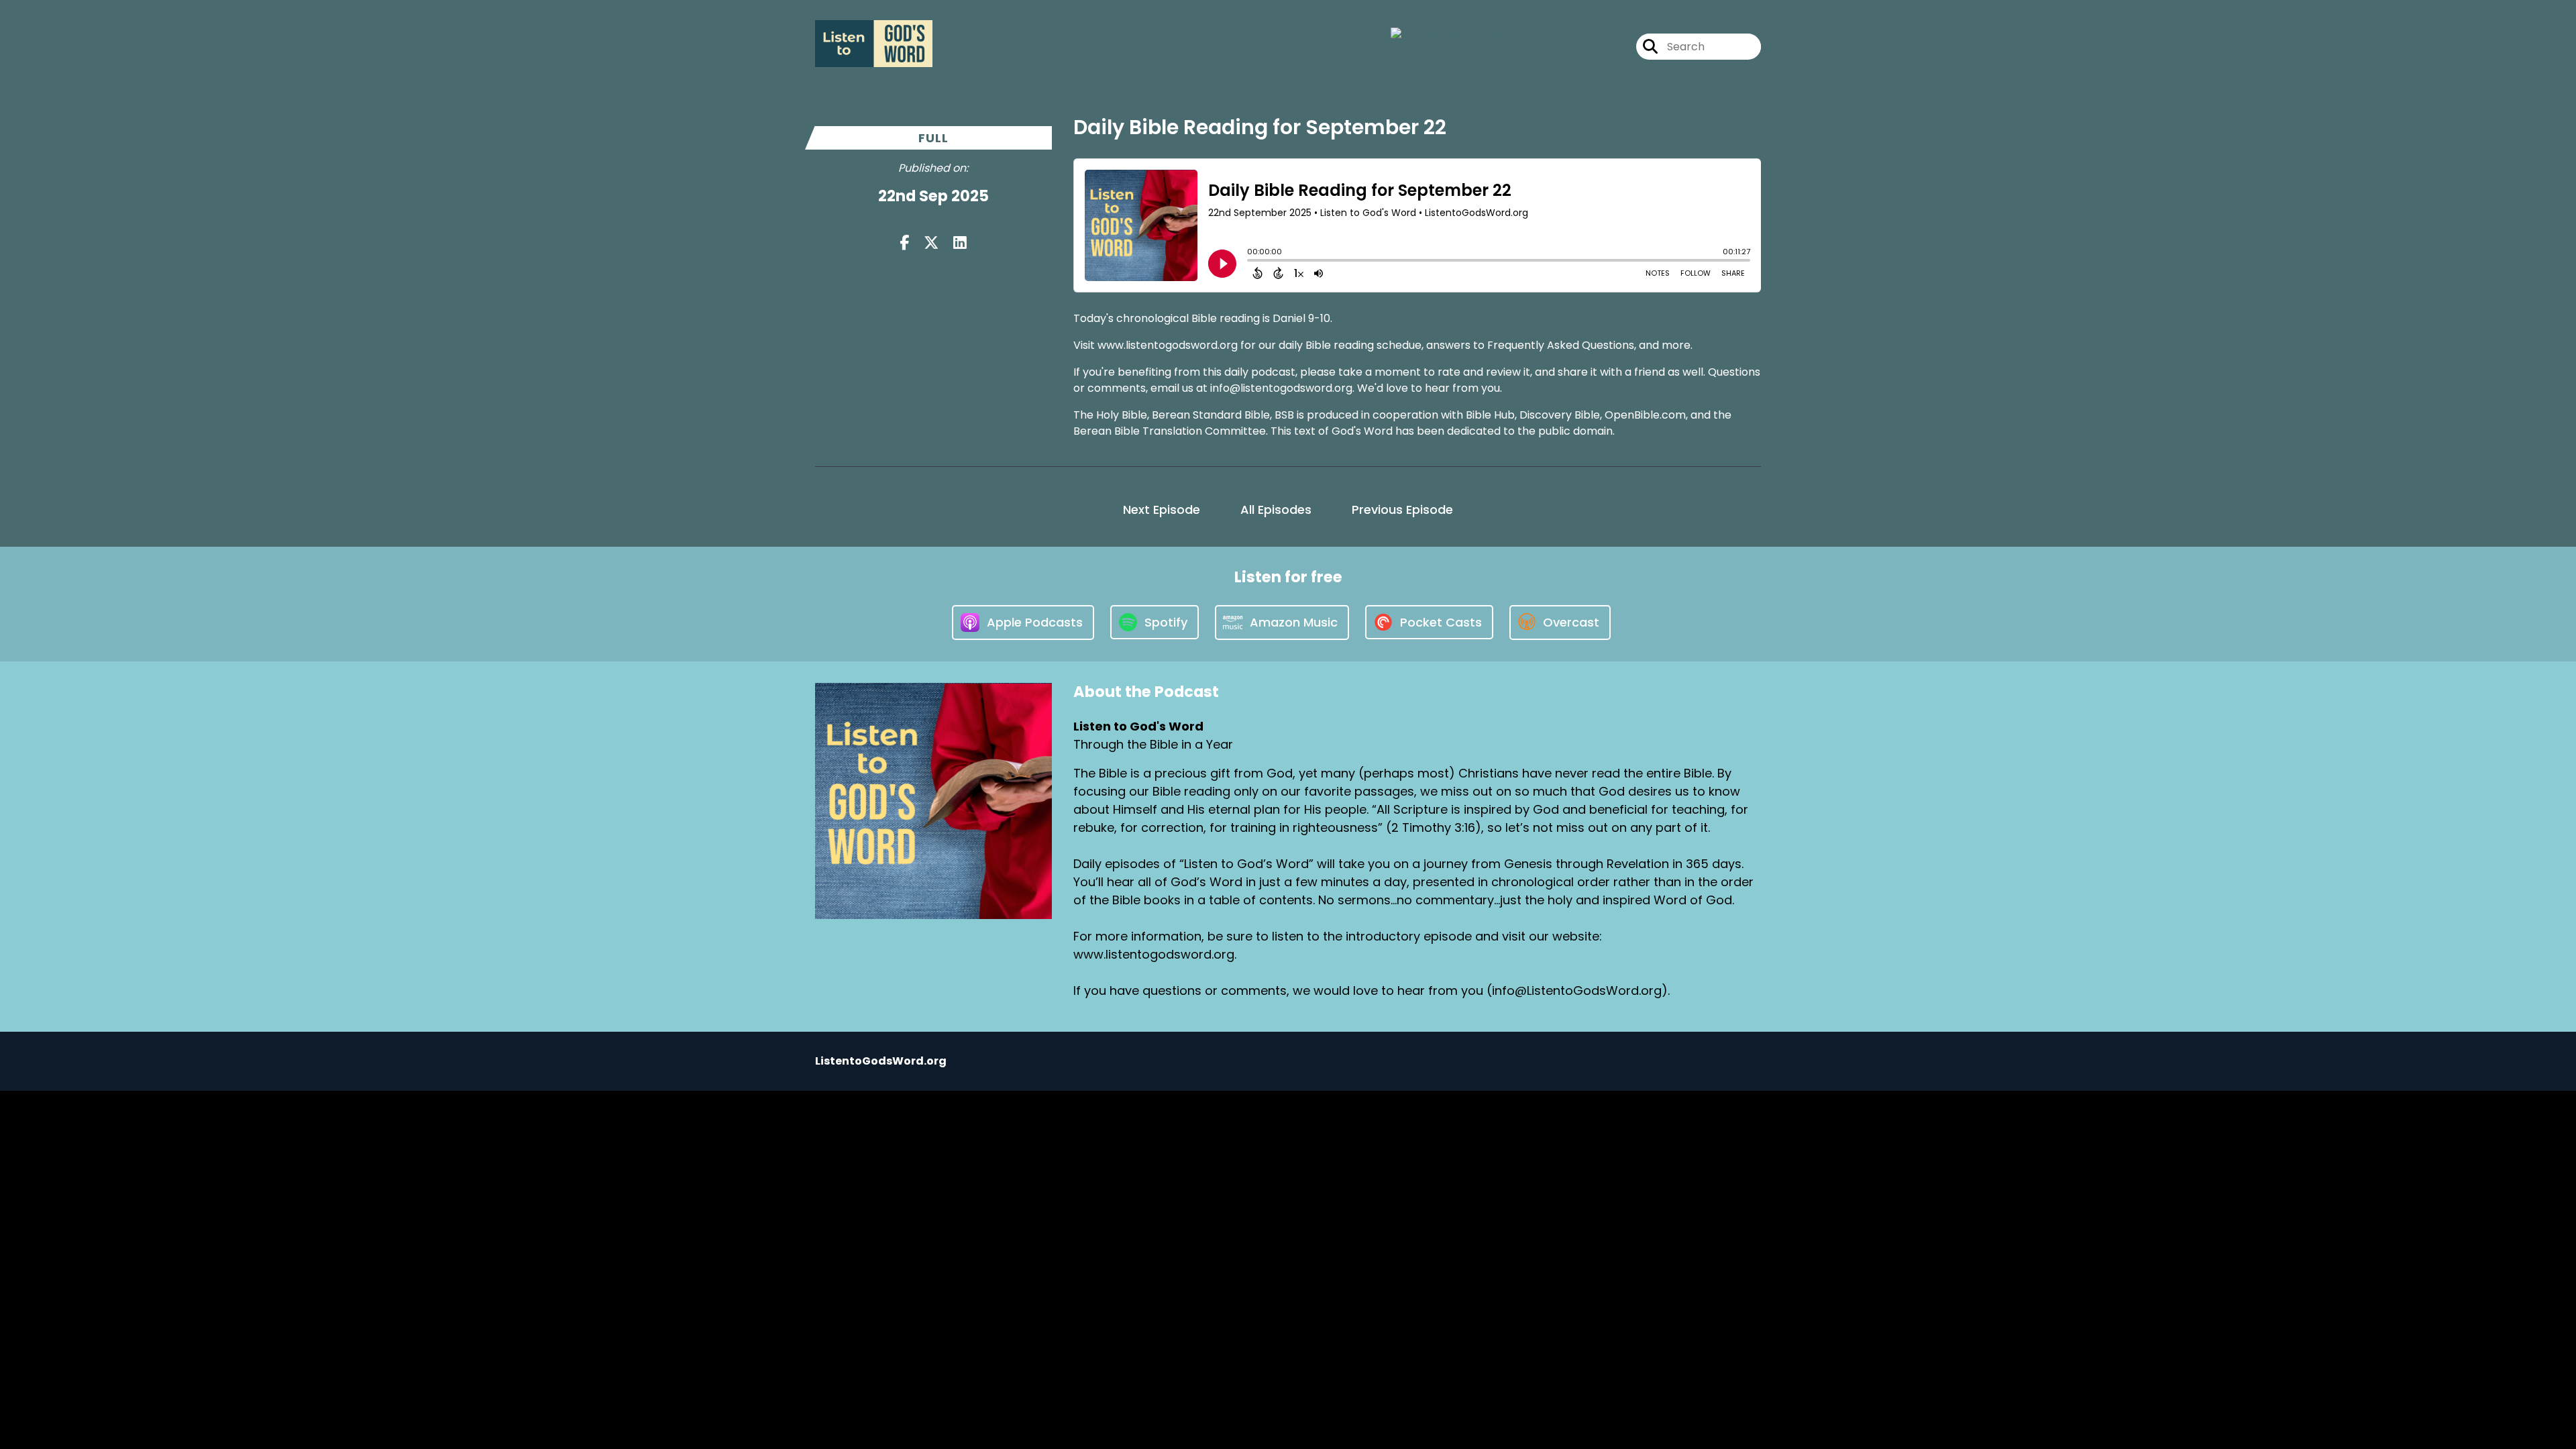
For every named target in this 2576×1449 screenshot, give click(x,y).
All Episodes (1276, 509)
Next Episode (1162, 509)
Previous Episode (1402, 509)
